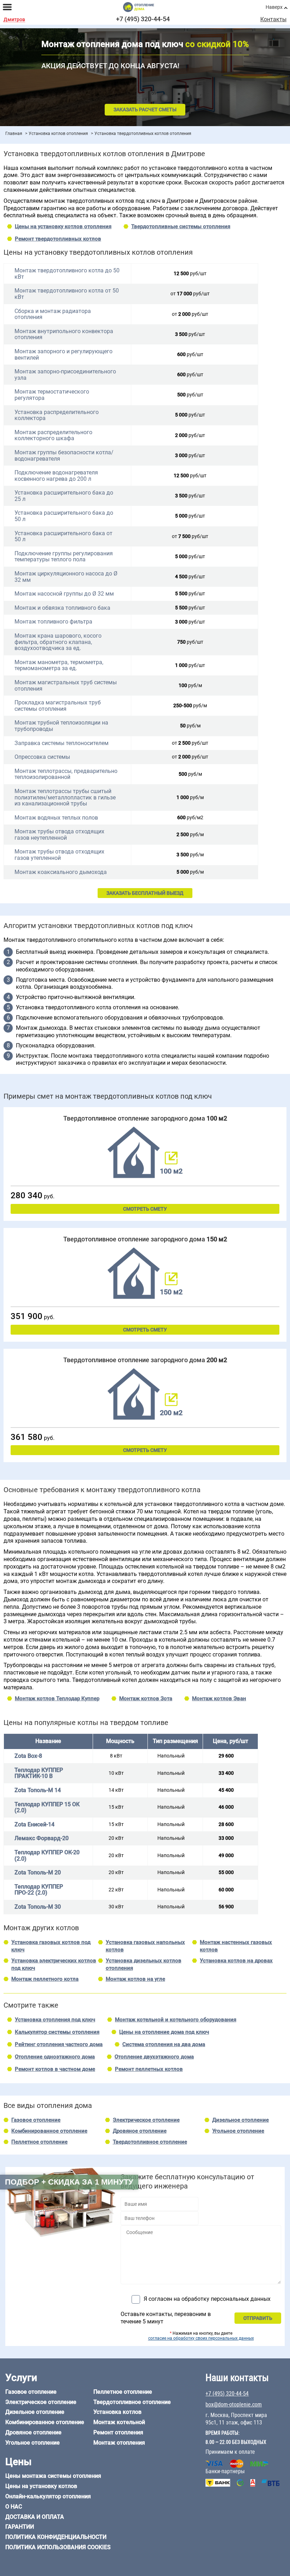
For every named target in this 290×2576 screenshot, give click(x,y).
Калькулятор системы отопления (57, 2032)
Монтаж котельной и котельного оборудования (176, 2020)
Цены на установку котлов (41, 2486)
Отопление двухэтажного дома (154, 2057)
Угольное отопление (238, 2131)
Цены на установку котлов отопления (63, 226)
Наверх (274, 7)
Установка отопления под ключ (55, 2020)
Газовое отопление (36, 2120)
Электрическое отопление (146, 2120)
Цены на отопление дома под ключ (164, 2032)
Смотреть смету (145, 1209)
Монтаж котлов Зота (146, 1698)
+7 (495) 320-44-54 (143, 19)
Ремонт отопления (118, 2432)
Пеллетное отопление (39, 2142)
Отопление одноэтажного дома (55, 2057)
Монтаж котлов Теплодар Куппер (57, 1698)
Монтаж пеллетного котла (45, 1979)
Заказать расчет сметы (145, 110)
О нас (14, 2507)
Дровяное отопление (140, 2131)
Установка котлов (117, 2412)
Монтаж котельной (119, 2422)
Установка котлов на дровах (236, 1961)
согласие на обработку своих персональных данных (201, 2338)
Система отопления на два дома (164, 2044)
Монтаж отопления (119, 2443)
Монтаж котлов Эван (219, 1698)
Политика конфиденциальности (56, 2537)
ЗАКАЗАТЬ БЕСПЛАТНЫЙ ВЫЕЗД (145, 893)
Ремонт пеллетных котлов (149, 2069)
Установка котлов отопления (58, 134)
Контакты (273, 19)
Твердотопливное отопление (150, 2142)
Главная (14, 134)
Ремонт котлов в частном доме (55, 2069)
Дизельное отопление (240, 2120)
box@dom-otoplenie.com (234, 2404)
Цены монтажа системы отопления (53, 2476)
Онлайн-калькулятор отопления (48, 2496)
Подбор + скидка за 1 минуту (69, 2182)
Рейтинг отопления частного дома (59, 2044)
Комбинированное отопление (49, 2131)
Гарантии (20, 2527)
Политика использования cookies (58, 2547)
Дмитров (14, 20)
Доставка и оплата (35, 2517)
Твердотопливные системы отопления (181, 226)
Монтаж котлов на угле (135, 1979)
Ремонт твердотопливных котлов (58, 239)
